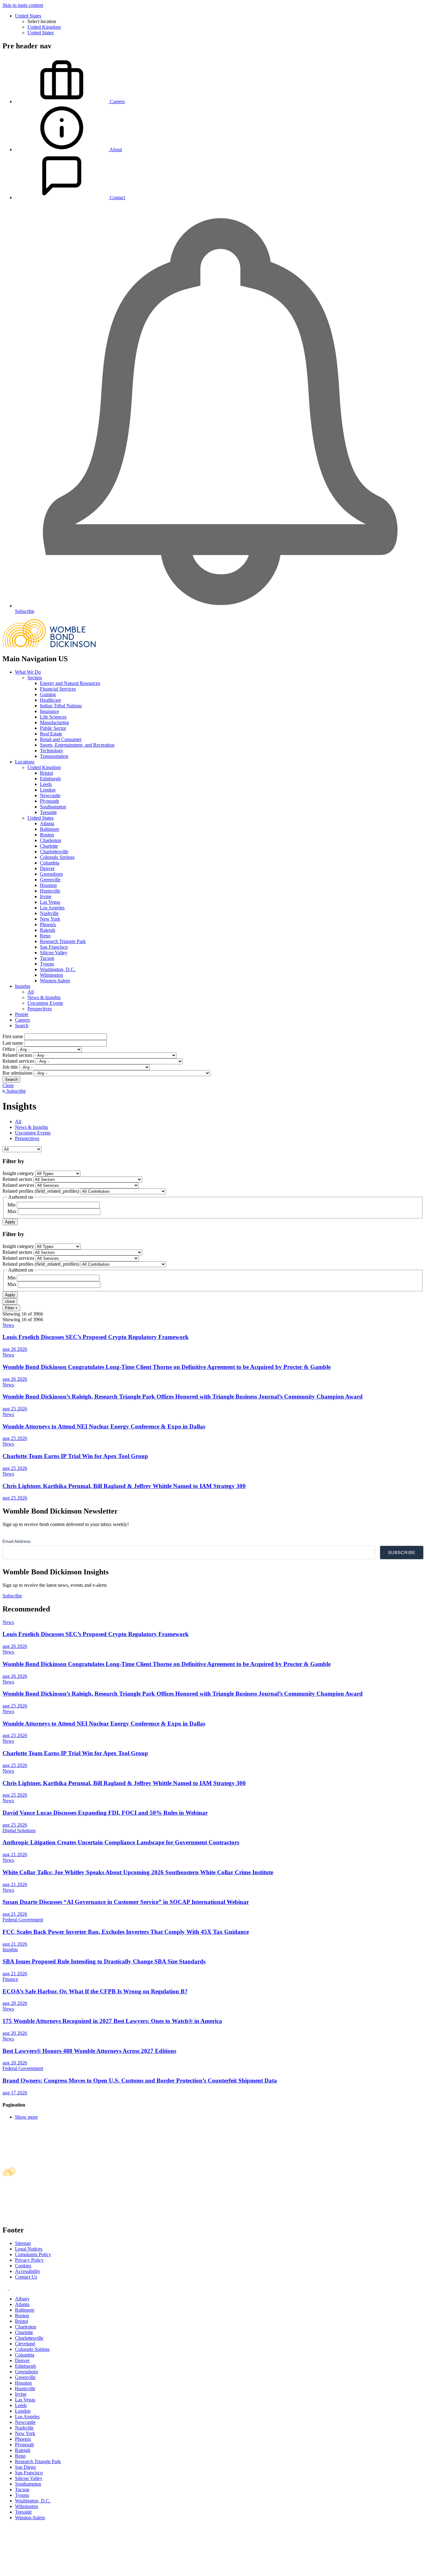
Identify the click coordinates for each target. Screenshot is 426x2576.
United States (28, 16)
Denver (47, 868)
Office (9, 1049)
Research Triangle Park (63, 941)
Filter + (11, 1308)
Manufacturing (54, 722)
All (31, 992)
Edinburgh (50, 779)
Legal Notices (29, 2249)
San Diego (25, 2467)
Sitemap (23, 2243)
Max (12, 1211)
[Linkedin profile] (6, 2288)
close (10, 1301)
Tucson (47, 958)
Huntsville (50, 891)
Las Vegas (50, 902)
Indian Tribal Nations (61, 706)
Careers (22, 1020)
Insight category (18, 1173)
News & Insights (44, 997)
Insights (23, 986)
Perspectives (40, 1009)
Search (22, 1026)
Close (8, 1085)
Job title (10, 1067)
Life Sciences (53, 717)
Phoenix (48, 924)
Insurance (49, 711)
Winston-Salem (55, 981)
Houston (48, 885)
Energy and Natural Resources (70, 683)
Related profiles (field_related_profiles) (41, 1191)
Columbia (50, 863)
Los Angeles (52, 908)
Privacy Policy (29, 2260)
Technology (52, 751)
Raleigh (48, 930)
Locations (25, 762)
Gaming (48, 694)
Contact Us (26, 2277)
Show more (26, 2117)
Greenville (50, 880)
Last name (13, 1043)
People (22, 1014)
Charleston (51, 840)
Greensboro (51, 874)
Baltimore (50, 829)
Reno (45, 936)
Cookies (23, 2266)
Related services (18, 1061)
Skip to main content (23, 5)
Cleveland (25, 2344)
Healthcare (51, 700)
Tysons (47, 964)
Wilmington (51, 975)
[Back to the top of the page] (49, 2571)
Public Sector (53, 728)
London (48, 790)
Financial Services (58, 689)
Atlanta (47, 823)
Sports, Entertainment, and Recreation (77, 745)
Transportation (54, 756)
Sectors (35, 678)
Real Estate (51, 734)
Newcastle (50, 795)
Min (12, 1205)
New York (50, 919)
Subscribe (16, 1091)
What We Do (28, 672)
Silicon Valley (54, 953)
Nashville (49, 913)
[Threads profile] (11, 2288)
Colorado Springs (57, 857)
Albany (22, 2299)
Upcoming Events (45, 1003)
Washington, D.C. (58, 969)
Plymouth (49, 801)
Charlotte (49, 846)
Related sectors (17, 1055)
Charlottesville (54, 852)
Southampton (53, 807)
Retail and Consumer (61, 739)
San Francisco (54, 947)
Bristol (46, 773)
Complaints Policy (33, 2254)
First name (13, 1036)
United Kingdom (44, 27)
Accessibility (28, 2271)
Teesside (48, 812)
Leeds (46, 784)
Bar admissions (17, 1073)
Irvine (46, 896)
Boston (47, 835)
